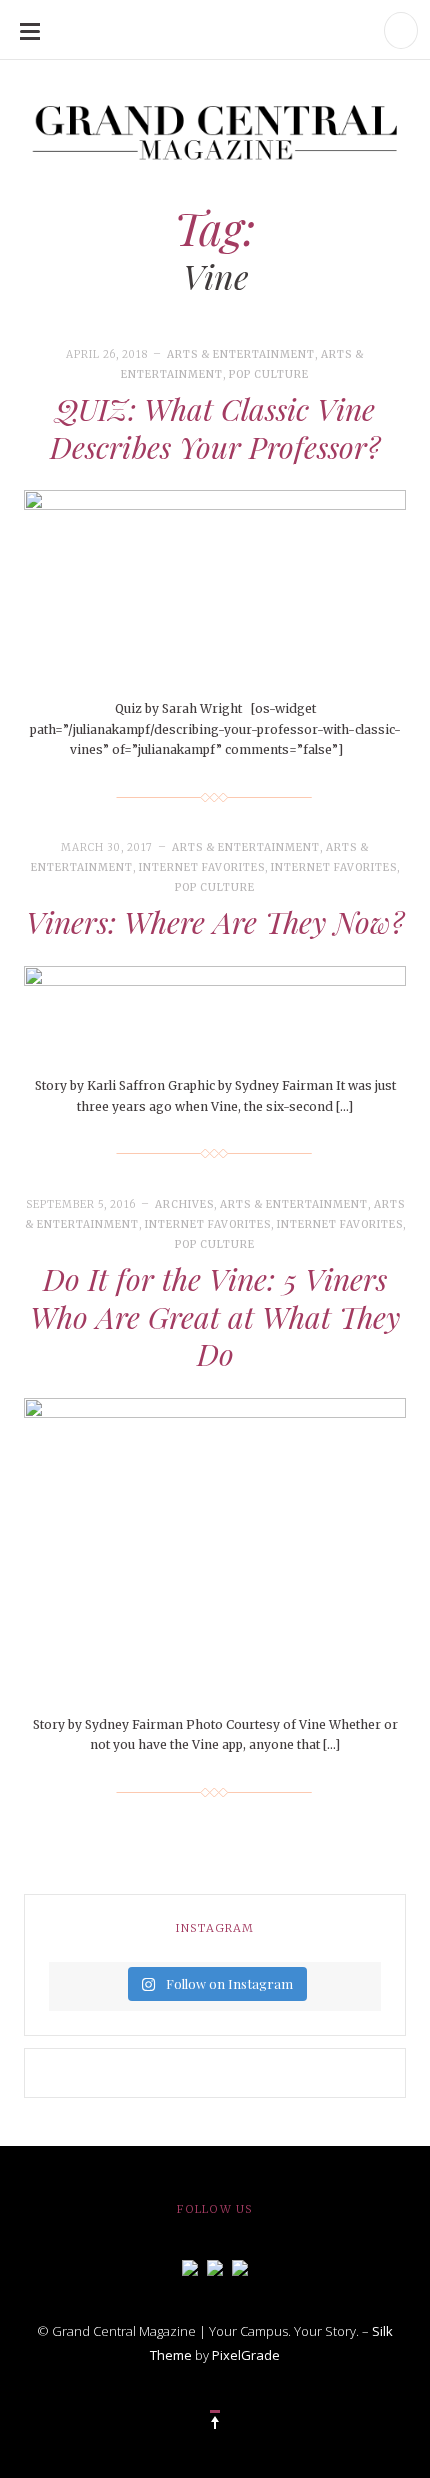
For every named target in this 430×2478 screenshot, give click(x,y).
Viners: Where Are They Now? (215, 922)
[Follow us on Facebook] (190, 2266)
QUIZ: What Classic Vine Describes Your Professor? (215, 428)
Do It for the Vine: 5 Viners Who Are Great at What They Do (215, 1316)
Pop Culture (269, 374)
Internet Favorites (202, 867)
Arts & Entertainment (241, 354)
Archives (184, 1204)
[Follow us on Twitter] (215, 2266)
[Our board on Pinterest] (240, 2266)
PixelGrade (246, 2355)
